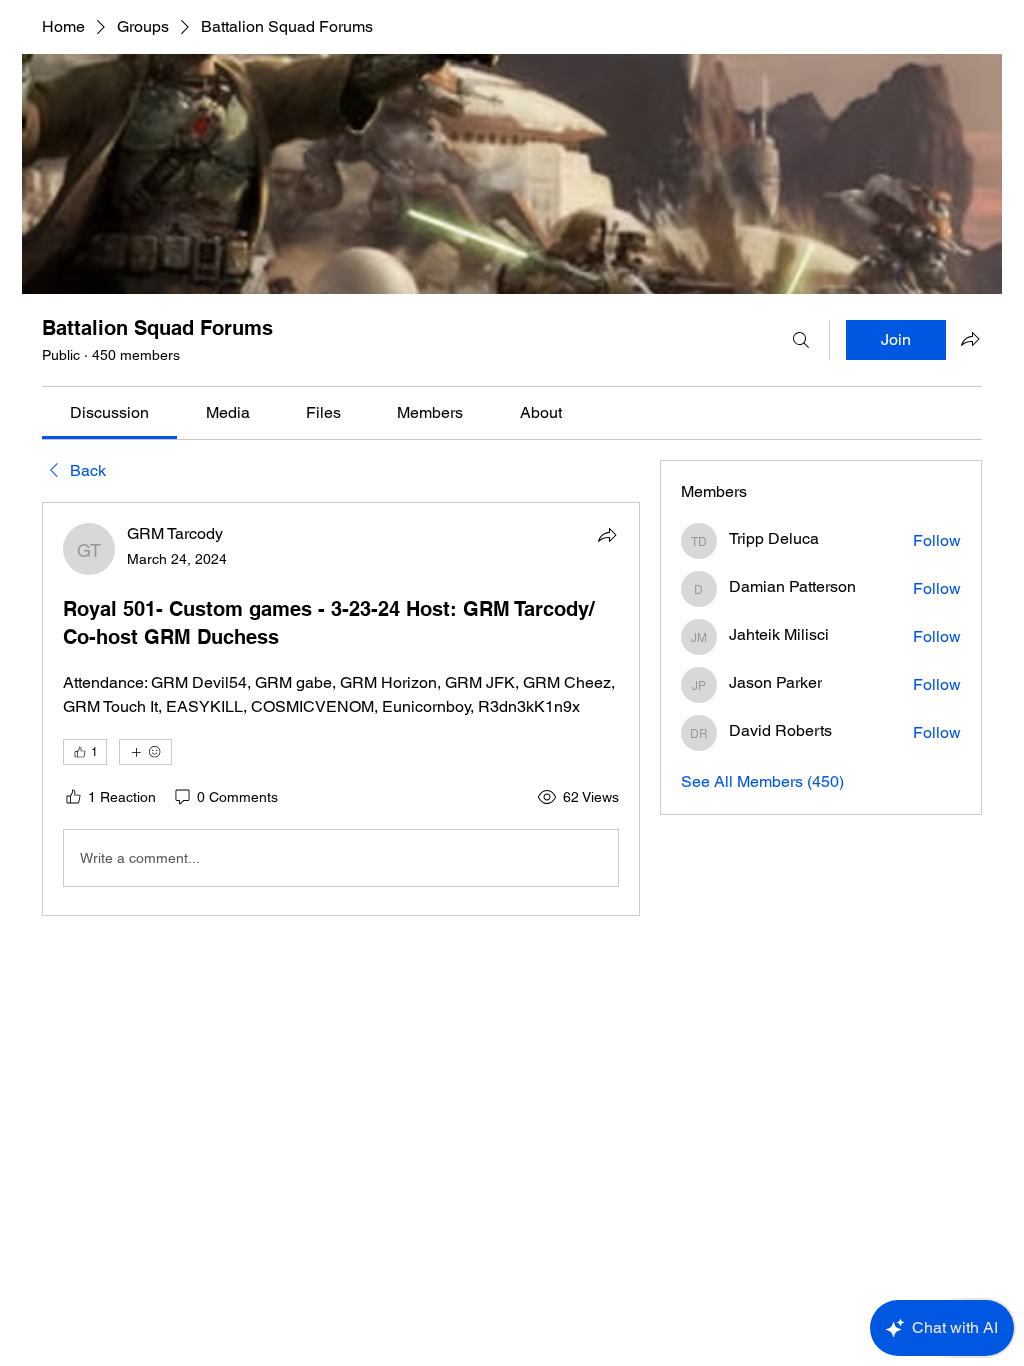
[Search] (801, 340)
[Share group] (970, 339)
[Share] (607, 535)
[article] (341, 709)
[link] (109, 412)
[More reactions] (145, 752)
